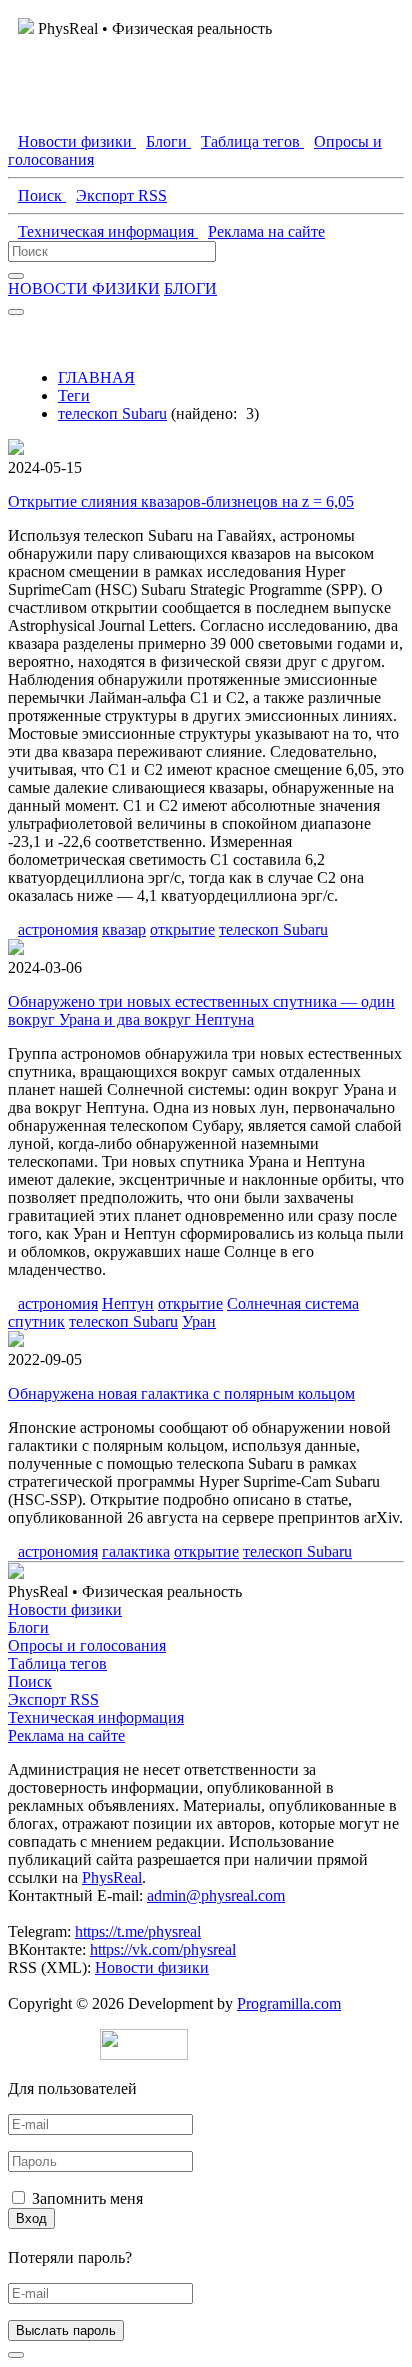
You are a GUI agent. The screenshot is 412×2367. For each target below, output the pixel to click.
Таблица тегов (57, 1663)
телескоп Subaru (112, 413)
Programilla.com (289, 2003)
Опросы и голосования (87, 1645)
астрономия (58, 929)
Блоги (28, 1627)
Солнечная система (293, 1303)
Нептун (128, 1303)
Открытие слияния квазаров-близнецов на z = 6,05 (181, 501)
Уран (199, 1321)
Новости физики (65, 1609)
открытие (182, 929)
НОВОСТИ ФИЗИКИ (84, 288)
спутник (36, 1321)
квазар (124, 929)
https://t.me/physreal (138, 1931)
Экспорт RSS (53, 1699)
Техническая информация (96, 1717)
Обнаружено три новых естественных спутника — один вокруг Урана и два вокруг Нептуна (201, 1010)
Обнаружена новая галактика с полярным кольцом (181, 1393)
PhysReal (112, 1877)
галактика (136, 1551)
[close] (16, 2355)
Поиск (30, 1681)
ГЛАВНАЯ (96, 377)
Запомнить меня (87, 2198)
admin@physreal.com (216, 1895)
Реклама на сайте (66, 1735)
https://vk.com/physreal (163, 1949)
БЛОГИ (190, 288)
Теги (74, 395)
